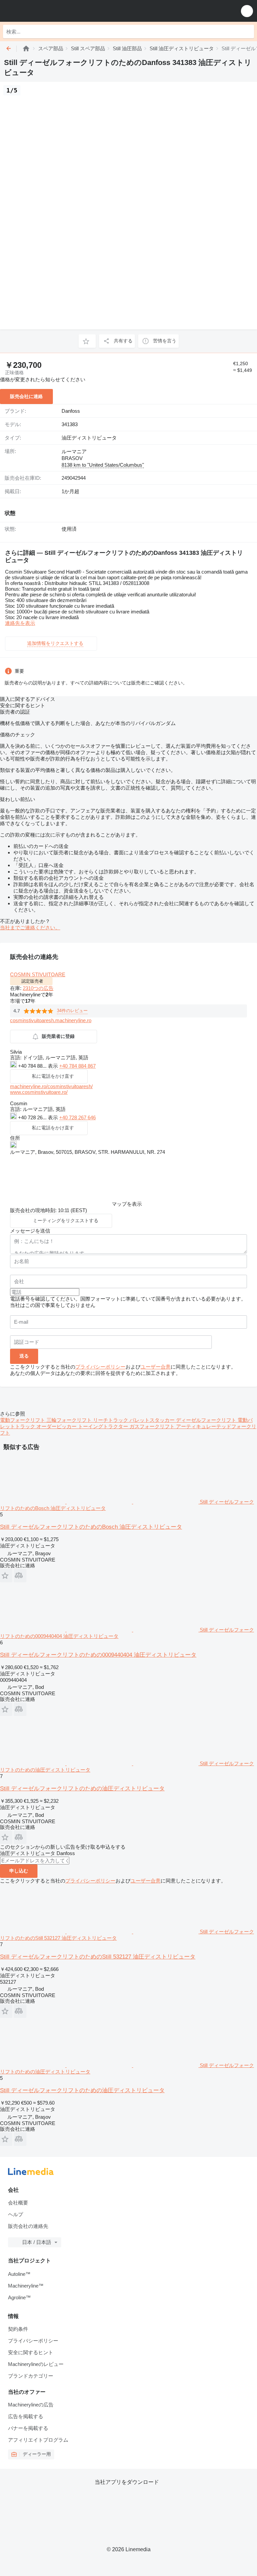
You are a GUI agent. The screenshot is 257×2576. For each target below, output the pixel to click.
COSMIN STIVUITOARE (38, 974)
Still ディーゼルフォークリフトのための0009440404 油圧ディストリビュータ (98, 1655)
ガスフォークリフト (153, 1426)
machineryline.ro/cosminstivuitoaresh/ (51, 1086)
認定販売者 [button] (32, 981)
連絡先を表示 (20, 623)
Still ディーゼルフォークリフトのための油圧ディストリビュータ (82, 1789)
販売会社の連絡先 (28, 2226)
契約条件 (18, 2329)
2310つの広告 (38, 988)
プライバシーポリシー (100, 1367)
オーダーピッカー (57, 1426)
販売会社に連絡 (26, 396)
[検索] (247, 31)
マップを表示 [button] (127, 1204)
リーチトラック (111, 1420)
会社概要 (18, 2203)
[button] (247, 11)
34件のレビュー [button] (72, 1011)
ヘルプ (16, 2214)
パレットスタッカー (153, 1420)
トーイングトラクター (104, 1426)
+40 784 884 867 (77, 1066)
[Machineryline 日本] (47, 11)
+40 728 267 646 (77, 1117)
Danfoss (71, 411)
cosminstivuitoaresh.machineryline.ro (51, 1020)
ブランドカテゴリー (31, 2376)
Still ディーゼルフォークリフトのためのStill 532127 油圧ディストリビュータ (98, 1957)
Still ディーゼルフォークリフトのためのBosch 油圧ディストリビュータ (91, 1527)
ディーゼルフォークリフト (207, 1420)
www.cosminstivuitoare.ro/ (39, 1092)
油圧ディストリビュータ (89, 438)
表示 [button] (54, 1066)
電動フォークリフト (23, 1420)
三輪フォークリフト (70, 1420)
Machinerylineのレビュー (36, 2364)
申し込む (19, 1871)
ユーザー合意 (156, 1367)
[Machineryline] (26, 48)
